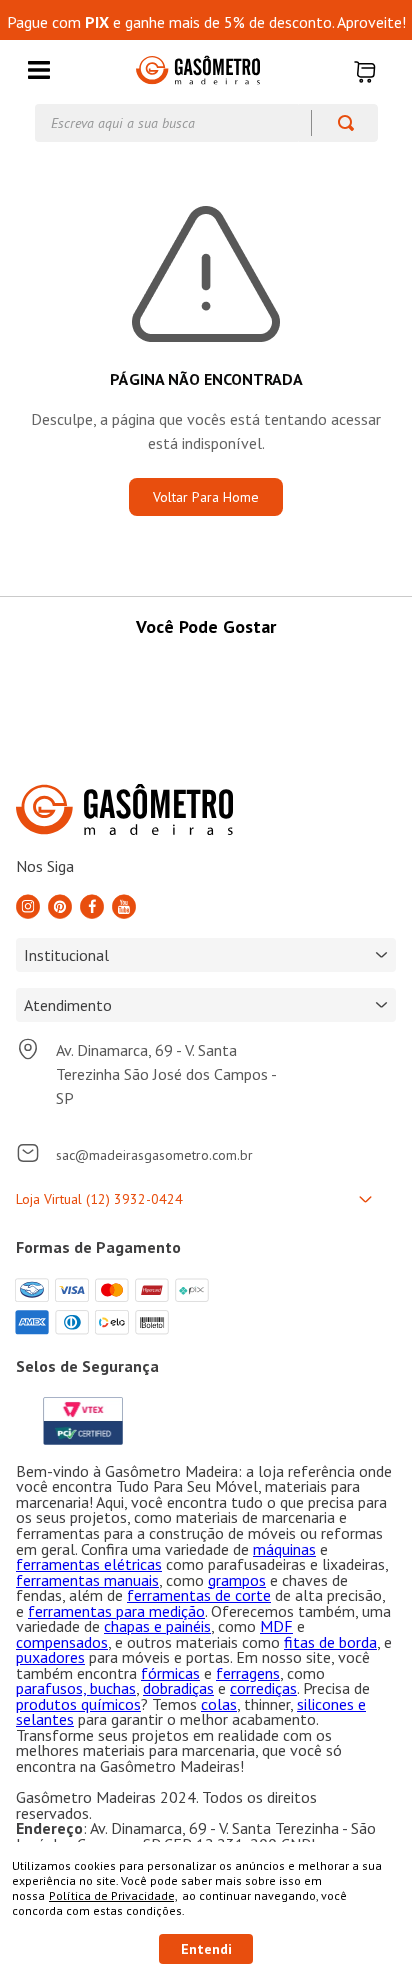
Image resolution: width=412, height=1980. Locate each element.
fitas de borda (330, 1642)
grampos (237, 1580)
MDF (276, 1626)
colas (219, 1704)
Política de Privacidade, (113, 1895)
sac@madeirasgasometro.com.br (154, 1155)
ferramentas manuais (87, 1580)
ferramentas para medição (116, 1611)
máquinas (284, 1549)
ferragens (248, 1673)
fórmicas (170, 1673)
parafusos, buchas (76, 1688)
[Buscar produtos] (336, 123)
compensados (62, 1642)
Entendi (206, 1949)
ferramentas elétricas (89, 1564)
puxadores (50, 1657)
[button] (39, 71)
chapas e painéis (157, 1626)
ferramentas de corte (199, 1595)
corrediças (263, 1688)
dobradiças (178, 1688)
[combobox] (206, 123)
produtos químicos (78, 1704)
